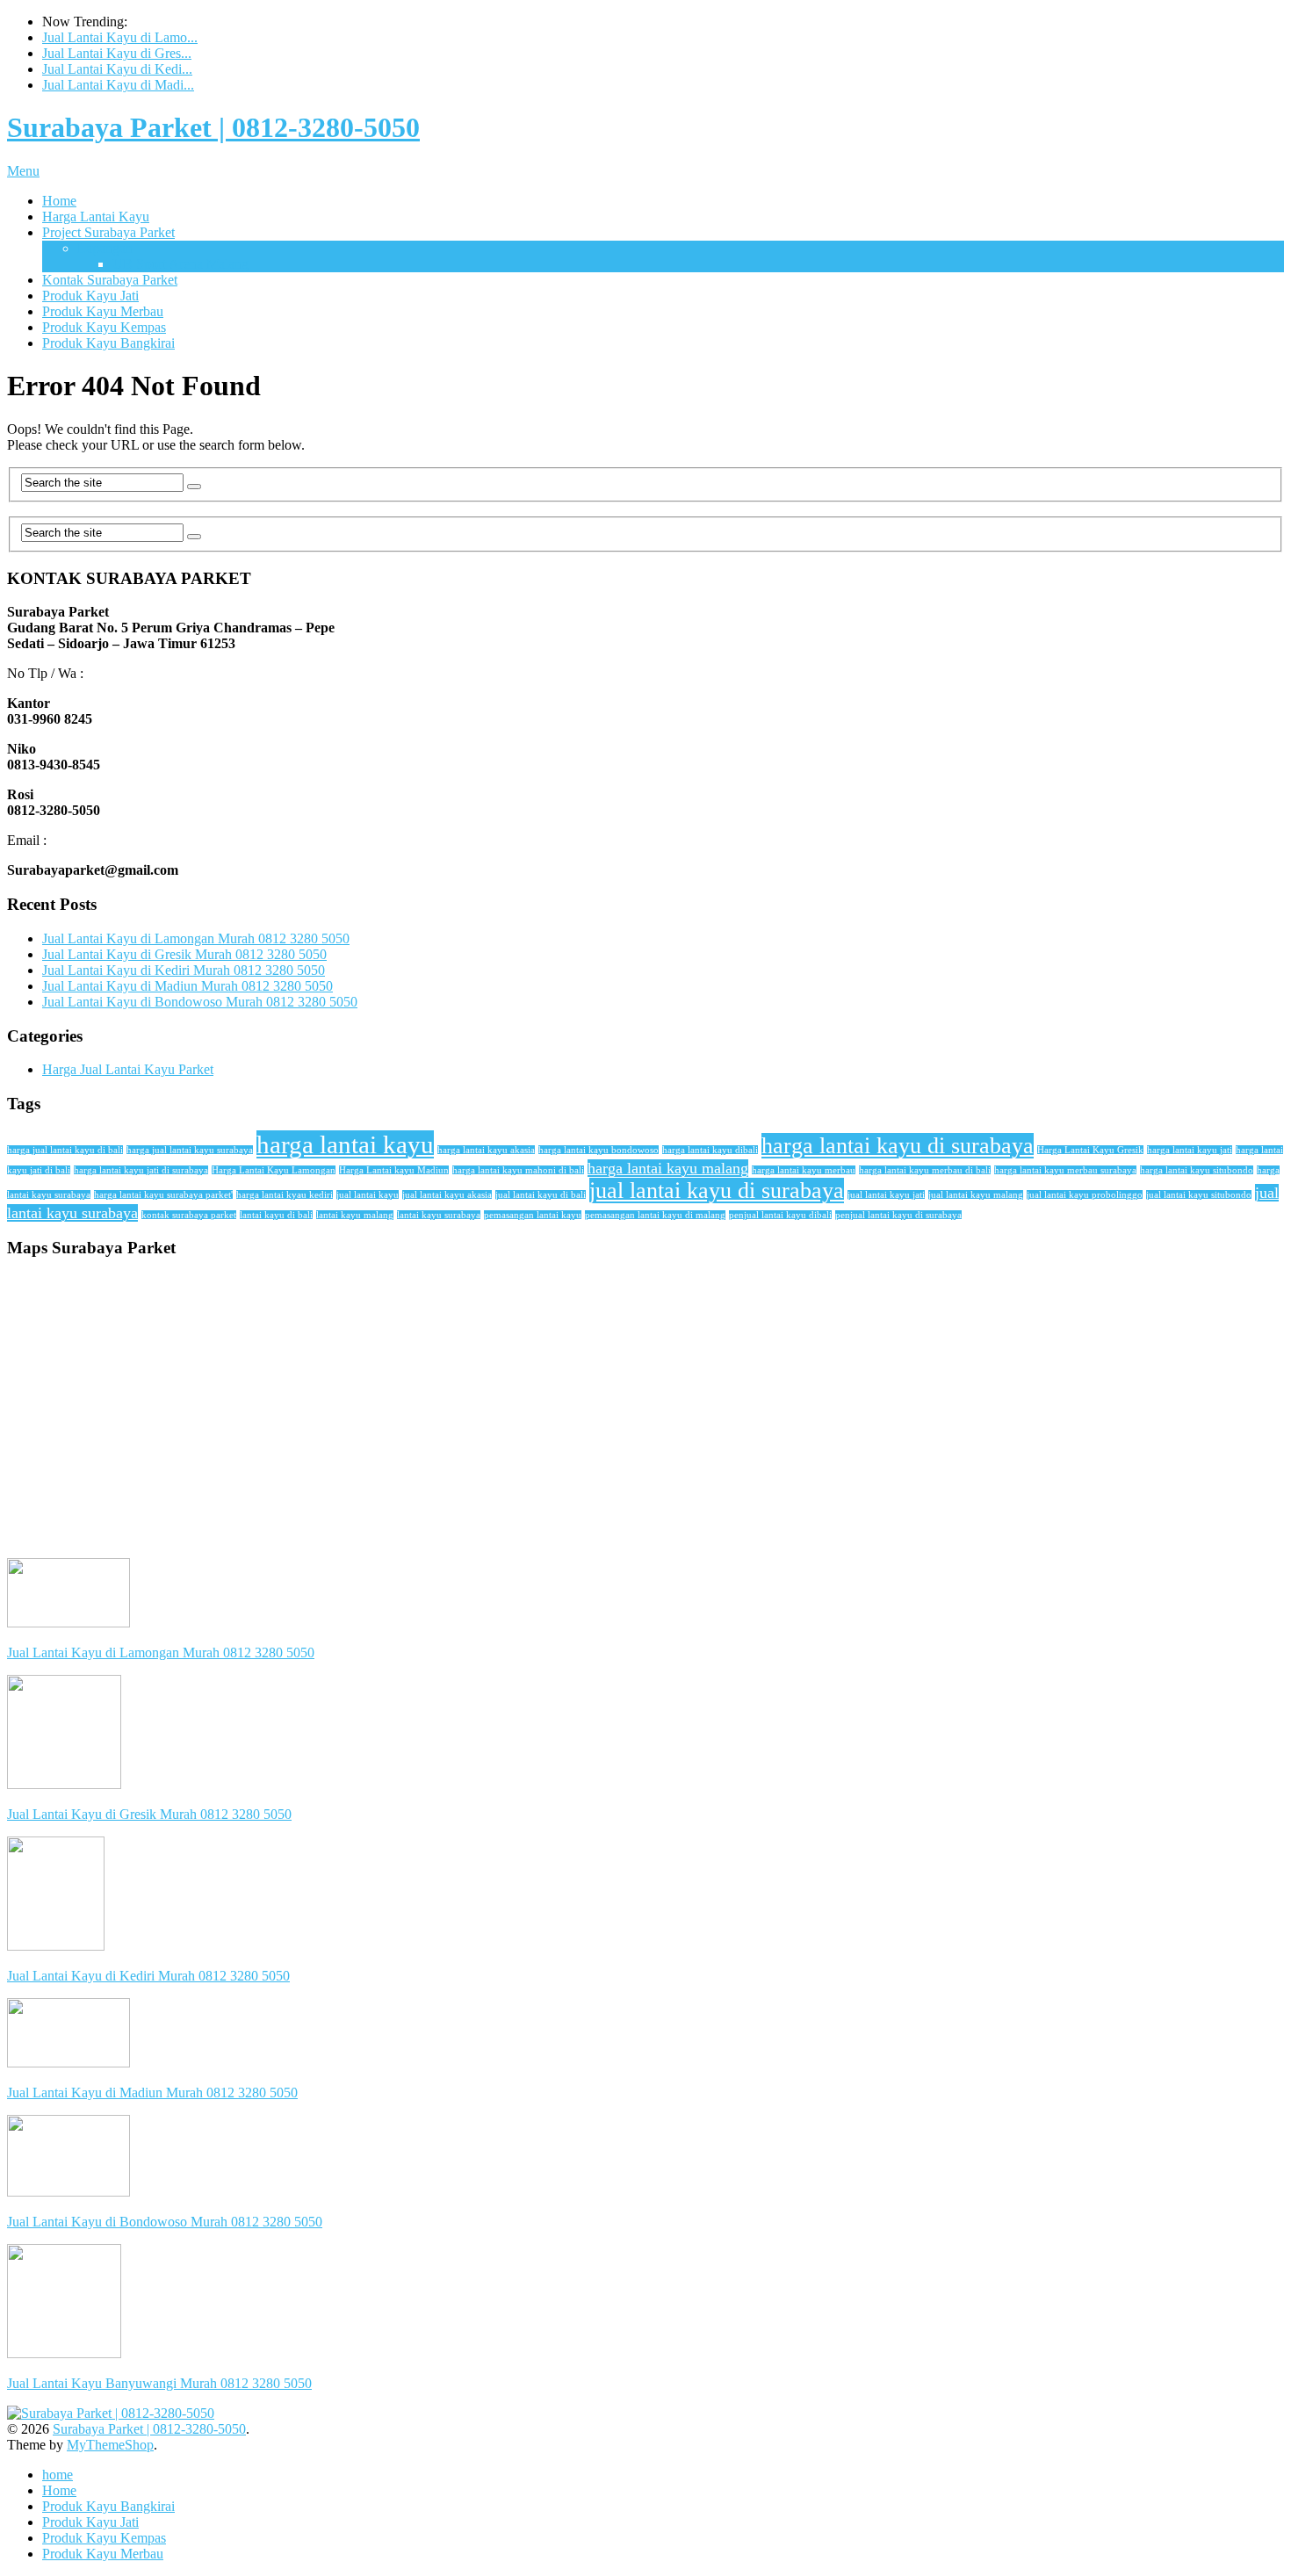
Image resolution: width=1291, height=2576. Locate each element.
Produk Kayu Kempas (104, 327)
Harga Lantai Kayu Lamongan (274, 1170)
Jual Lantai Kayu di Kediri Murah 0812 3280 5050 (184, 970)
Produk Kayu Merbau (103, 311)
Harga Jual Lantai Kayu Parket (128, 1069)
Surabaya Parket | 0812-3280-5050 (213, 127)
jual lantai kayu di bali (541, 1195)
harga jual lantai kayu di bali (65, 1150)
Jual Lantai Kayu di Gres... (117, 53)
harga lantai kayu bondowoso (599, 1150)
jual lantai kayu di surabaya (717, 1191)
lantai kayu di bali (276, 1215)
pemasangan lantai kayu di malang (655, 1215)
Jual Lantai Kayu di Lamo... (120, 37)
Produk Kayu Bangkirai (108, 343)
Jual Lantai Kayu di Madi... (118, 85)
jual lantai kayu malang (976, 1195)
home (58, 2475)
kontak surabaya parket (189, 1215)
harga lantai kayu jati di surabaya (141, 1170)
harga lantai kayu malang (668, 1168)
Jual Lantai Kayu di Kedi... (117, 69)
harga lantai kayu (345, 1144)
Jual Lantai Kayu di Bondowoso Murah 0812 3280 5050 (200, 1002)
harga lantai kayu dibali (710, 1150)
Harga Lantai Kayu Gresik (1090, 1150)
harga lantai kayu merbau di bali (925, 1170)
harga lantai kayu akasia (486, 1150)
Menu (23, 171)
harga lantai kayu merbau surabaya (1065, 1170)
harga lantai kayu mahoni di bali (518, 1170)
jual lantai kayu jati (886, 1195)
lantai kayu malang (355, 1215)
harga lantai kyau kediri (285, 1195)
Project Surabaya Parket (108, 232)
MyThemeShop (110, 2445)
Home (59, 201)
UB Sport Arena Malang (180, 264)
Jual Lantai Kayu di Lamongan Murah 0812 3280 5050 (196, 938)
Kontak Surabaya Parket (110, 280)
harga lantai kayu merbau (804, 1170)
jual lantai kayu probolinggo (1085, 1195)
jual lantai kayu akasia (447, 1195)
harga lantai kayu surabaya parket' (163, 1195)
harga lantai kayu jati (1190, 1150)
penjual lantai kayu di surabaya (898, 1215)
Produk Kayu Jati (90, 296)
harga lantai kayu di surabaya (898, 1146)
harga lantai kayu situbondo (1197, 1170)
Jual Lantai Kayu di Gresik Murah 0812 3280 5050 (184, 954)
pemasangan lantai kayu (533, 1215)
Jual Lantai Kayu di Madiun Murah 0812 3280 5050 (188, 986)
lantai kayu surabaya (439, 1215)
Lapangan (105, 248)
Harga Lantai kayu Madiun (394, 1170)
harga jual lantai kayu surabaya (190, 1150)
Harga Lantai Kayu (96, 216)
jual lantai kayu (368, 1195)
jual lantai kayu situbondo (1199, 1195)
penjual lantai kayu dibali (780, 1215)
